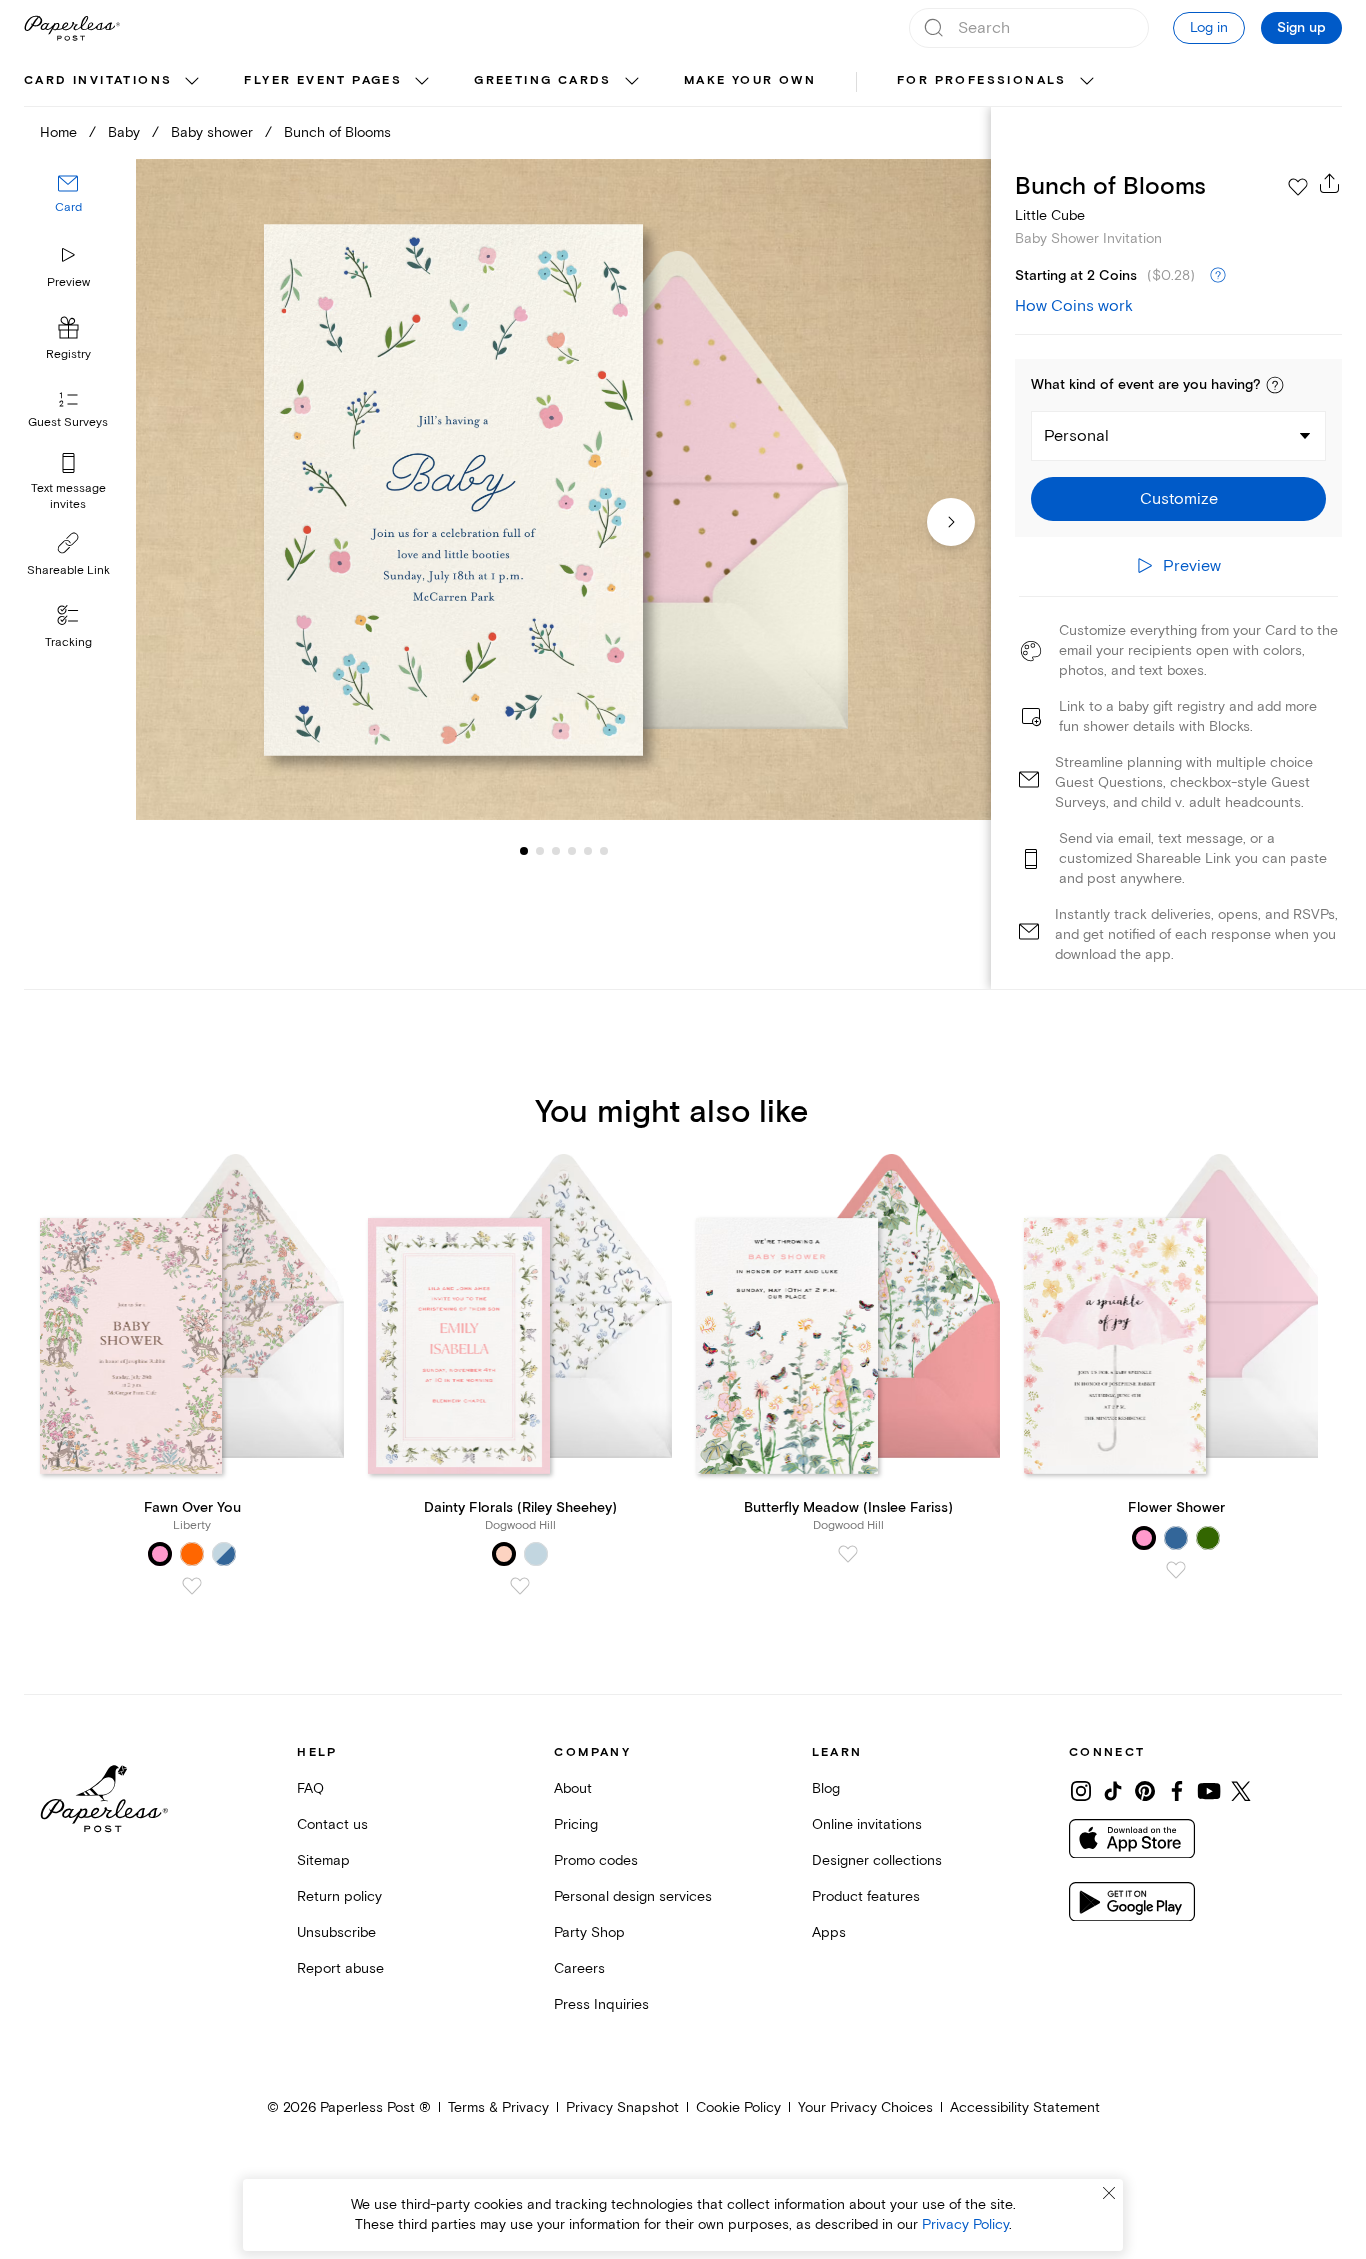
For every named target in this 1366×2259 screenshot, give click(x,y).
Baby (124, 132)
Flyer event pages (323, 80)
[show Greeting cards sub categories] (632, 82)
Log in (1209, 27)
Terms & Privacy (498, 2107)
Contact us (332, 1824)
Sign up (1301, 28)
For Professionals (982, 80)
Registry (68, 354)
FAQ (310, 1788)
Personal (1076, 436)
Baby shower (212, 132)
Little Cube (1050, 215)
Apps (829, 1932)
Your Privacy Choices (865, 2107)
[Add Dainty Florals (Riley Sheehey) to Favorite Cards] (520, 1586)
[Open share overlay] (1330, 183)
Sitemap (323, 1860)
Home (58, 132)
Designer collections (877, 1860)
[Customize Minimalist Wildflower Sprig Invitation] (563, 489)
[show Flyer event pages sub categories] (422, 82)
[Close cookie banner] (1109, 2193)
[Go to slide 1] (524, 850)
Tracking (68, 642)
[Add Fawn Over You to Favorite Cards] (192, 1586)
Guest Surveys (68, 422)
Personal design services (633, 1896)
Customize (1179, 499)
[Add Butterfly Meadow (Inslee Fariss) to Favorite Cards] (848, 1554)
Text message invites (68, 496)
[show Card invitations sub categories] (192, 82)
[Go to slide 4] (556, 850)
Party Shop (589, 1932)
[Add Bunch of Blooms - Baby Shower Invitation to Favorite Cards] (1298, 187)
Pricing (576, 1824)
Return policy (339, 1896)
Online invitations (867, 1824)
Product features (866, 1896)
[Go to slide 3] (540, 850)
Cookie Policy (738, 2107)
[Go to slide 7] (604, 850)
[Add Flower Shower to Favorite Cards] (1176, 1570)
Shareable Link (68, 570)
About (573, 1788)
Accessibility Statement (1025, 2107)
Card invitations (98, 80)
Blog (826, 1788)
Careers (579, 1968)
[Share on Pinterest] (1145, 1791)
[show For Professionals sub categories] (1087, 82)
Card (68, 207)
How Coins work (1074, 306)
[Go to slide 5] (572, 850)
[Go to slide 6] (588, 850)
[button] (1275, 385)
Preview (68, 282)
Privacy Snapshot (622, 2107)
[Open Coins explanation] (1218, 276)
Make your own (750, 80)
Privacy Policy (965, 2224)
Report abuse (340, 1968)
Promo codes (596, 1860)
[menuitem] (114, 82)
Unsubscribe (336, 1932)
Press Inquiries (601, 2004)
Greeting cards (543, 80)
